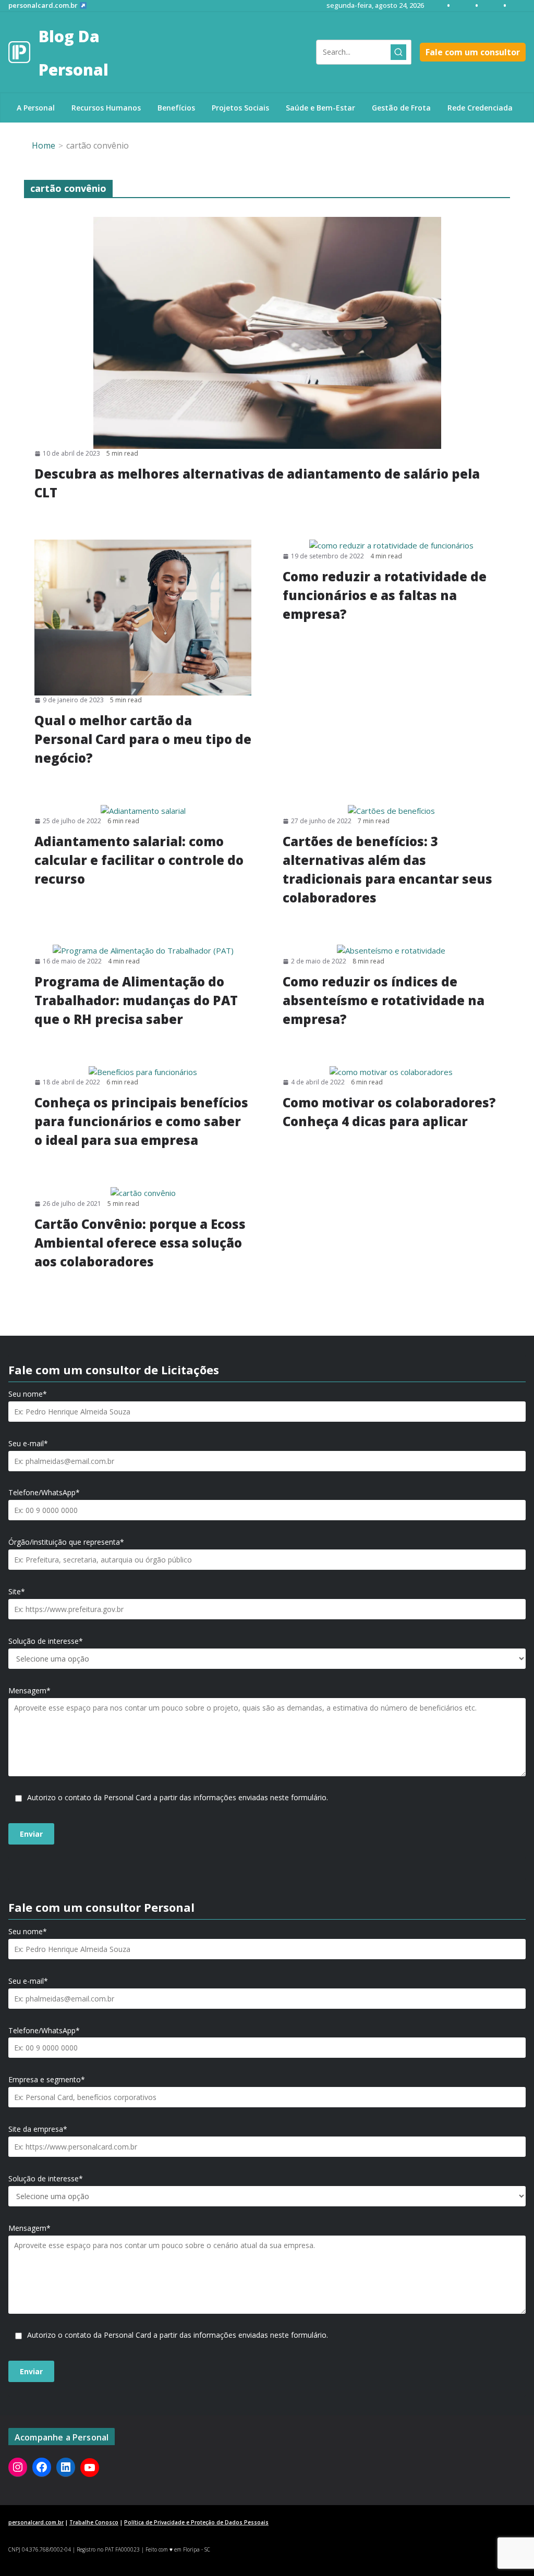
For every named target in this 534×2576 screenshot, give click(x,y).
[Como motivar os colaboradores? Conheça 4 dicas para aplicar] (391, 1072)
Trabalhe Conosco (94, 2522)
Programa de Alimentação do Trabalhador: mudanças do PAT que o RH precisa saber (136, 1000)
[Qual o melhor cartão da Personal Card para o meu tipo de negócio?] (143, 617)
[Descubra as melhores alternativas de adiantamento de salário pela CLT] (267, 333)
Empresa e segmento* (47, 2080)
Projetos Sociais (240, 108)
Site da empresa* (38, 2129)
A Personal (36, 108)
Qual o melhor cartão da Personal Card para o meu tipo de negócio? (143, 739)
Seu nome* (28, 1394)
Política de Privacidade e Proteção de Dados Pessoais (196, 2522)
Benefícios (176, 108)
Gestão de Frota (401, 108)
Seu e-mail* (28, 1444)
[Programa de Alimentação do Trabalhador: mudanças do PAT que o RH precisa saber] (143, 951)
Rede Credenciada (480, 108)
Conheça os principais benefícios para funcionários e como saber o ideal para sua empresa (141, 1121)
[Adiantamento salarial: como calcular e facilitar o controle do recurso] (143, 811)
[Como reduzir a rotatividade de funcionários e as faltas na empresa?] (391, 546)
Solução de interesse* (46, 1641)
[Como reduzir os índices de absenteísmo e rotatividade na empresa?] (391, 951)
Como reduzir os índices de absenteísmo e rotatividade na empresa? (384, 1000)
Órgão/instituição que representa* (66, 1542)
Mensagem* (29, 1691)
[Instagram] (18, 2467)
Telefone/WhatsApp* (44, 1493)
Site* (17, 1592)
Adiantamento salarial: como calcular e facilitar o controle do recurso (139, 860)
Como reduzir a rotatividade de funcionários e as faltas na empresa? (385, 595)
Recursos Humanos (106, 108)
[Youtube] (90, 2468)
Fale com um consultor (473, 52)
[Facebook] (42, 2467)
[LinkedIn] (66, 2467)
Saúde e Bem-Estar (320, 108)
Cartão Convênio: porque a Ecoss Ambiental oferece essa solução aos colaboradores (140, 1243)
